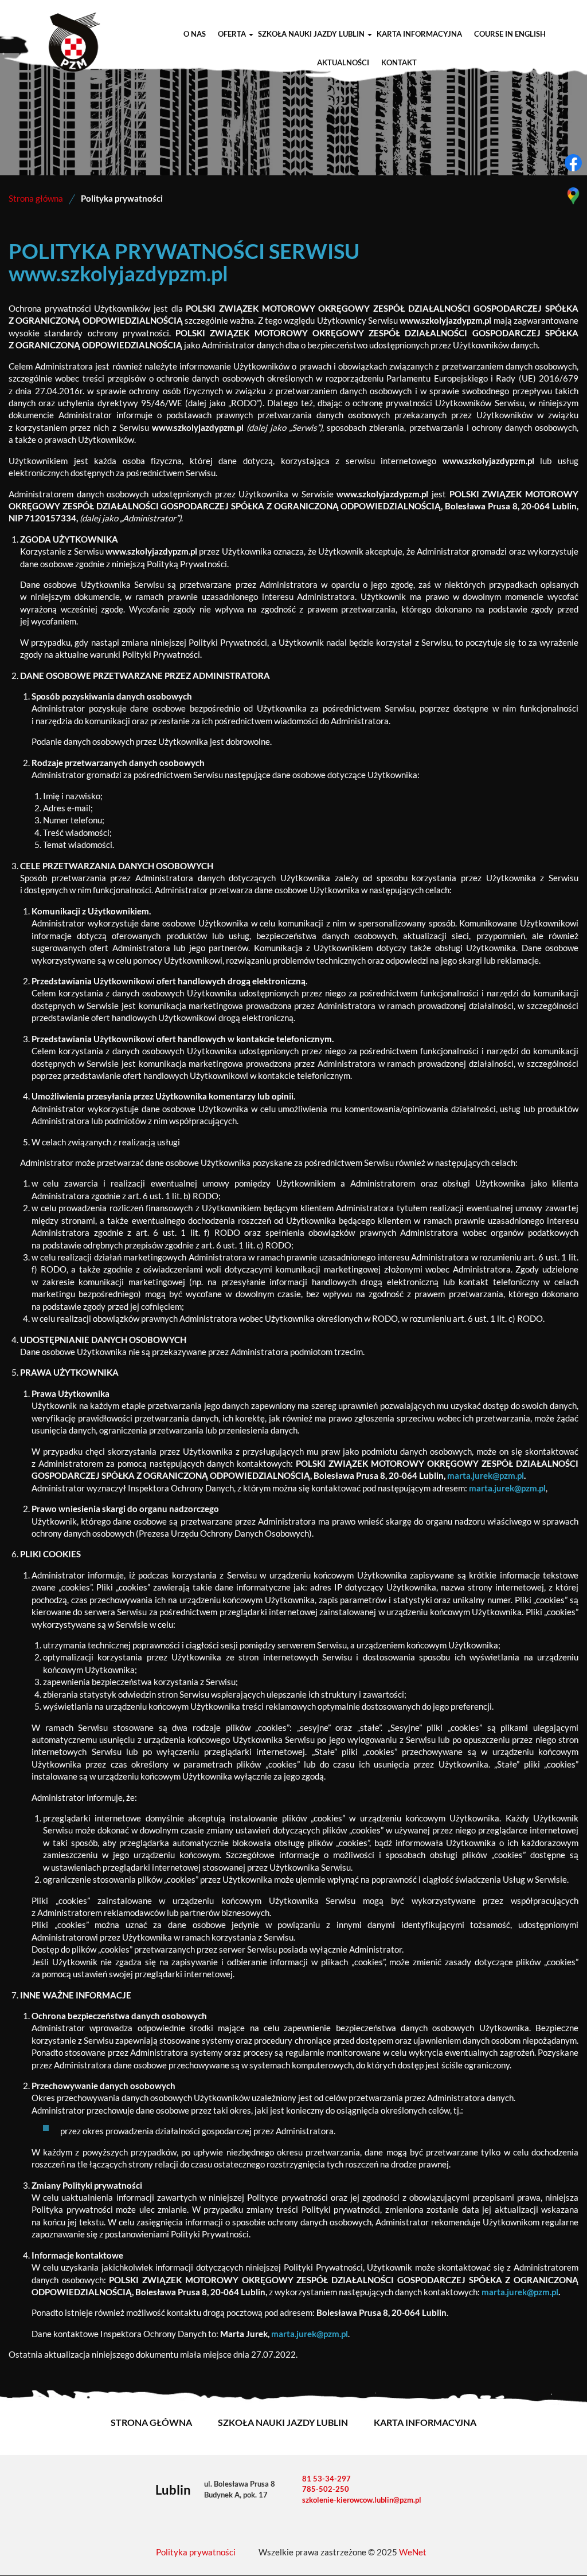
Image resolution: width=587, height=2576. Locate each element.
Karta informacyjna (419, 34)
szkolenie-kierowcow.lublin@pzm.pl (362, 2500)
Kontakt (399, 63)
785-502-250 (326, 2489)
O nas (195, 34)
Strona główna (36, 199)
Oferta (232, 34)
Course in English (510, 34)
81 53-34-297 (326, 2479)
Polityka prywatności (196, 2552)
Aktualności (343, 63)
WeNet (413, 2552)
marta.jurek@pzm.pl (486, 1476)
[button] (251, 34)
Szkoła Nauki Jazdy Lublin (311, 34)
